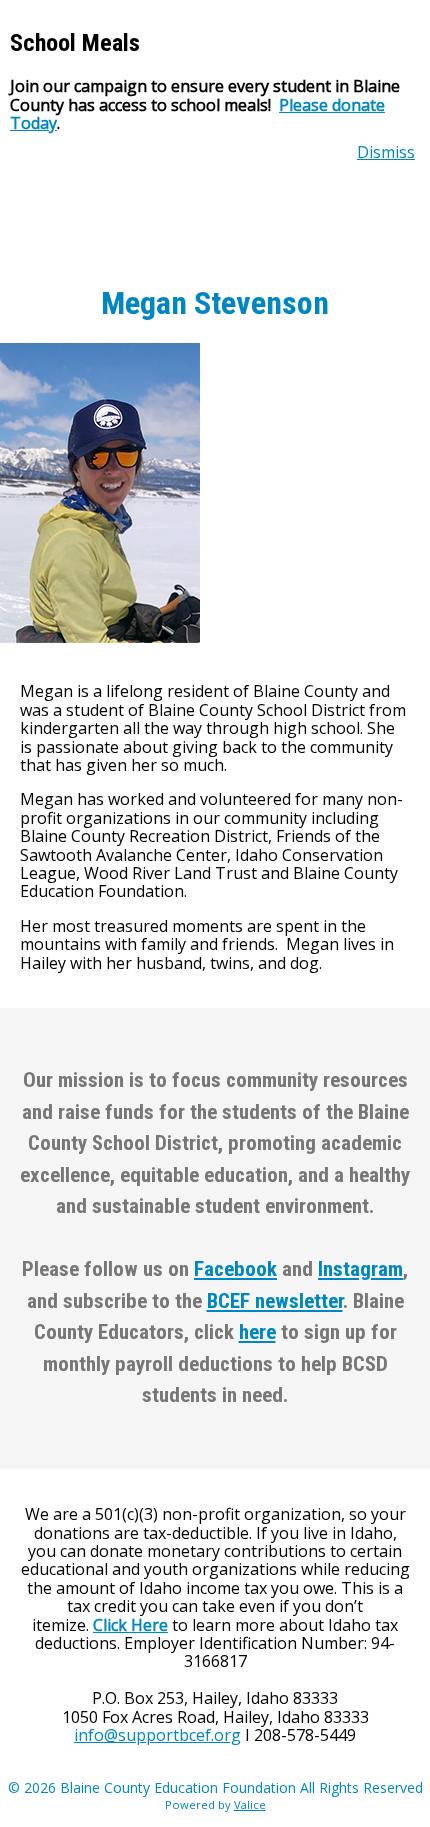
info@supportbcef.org (157, 1735)
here (257, 1332)
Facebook (235, 1269)
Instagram (360, 1269)
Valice (250, 1804)
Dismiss (386, 152)
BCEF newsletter (275, 1301)
